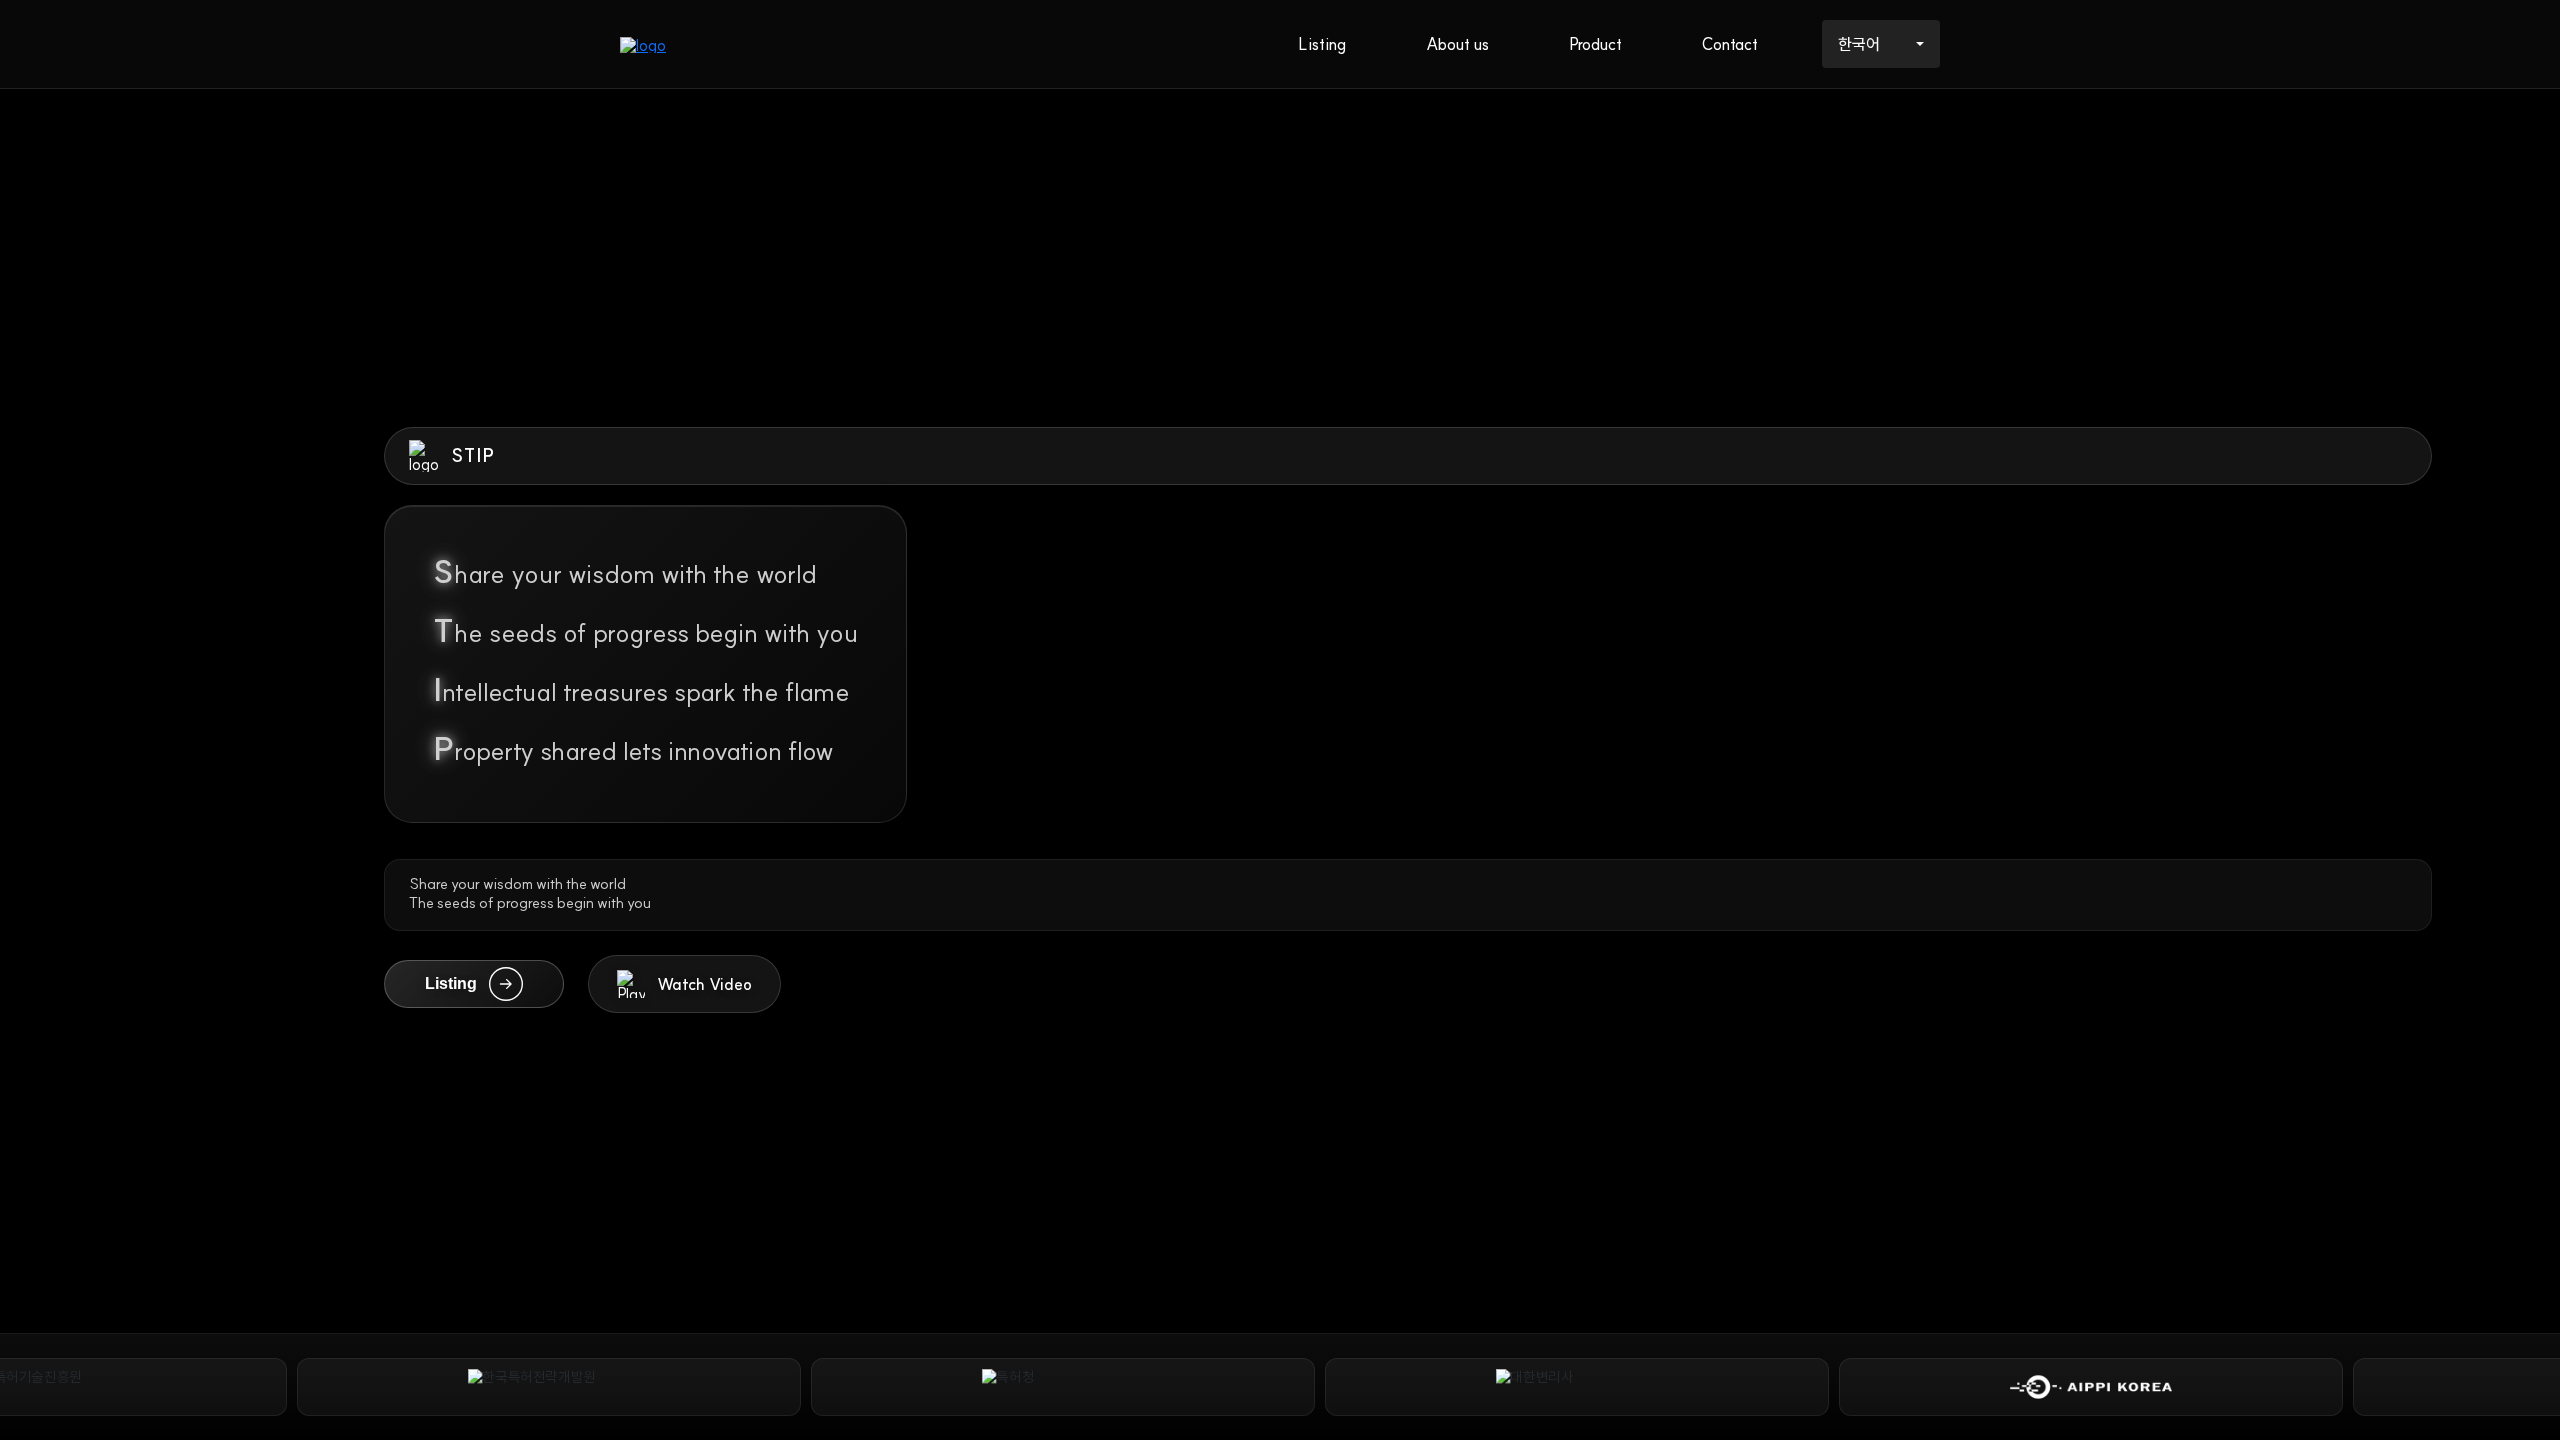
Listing (1322, 44)
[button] (684, 984)
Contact (1730, 44)
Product (1595, 44)
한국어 (1859, 44)
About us (1457, 44)
